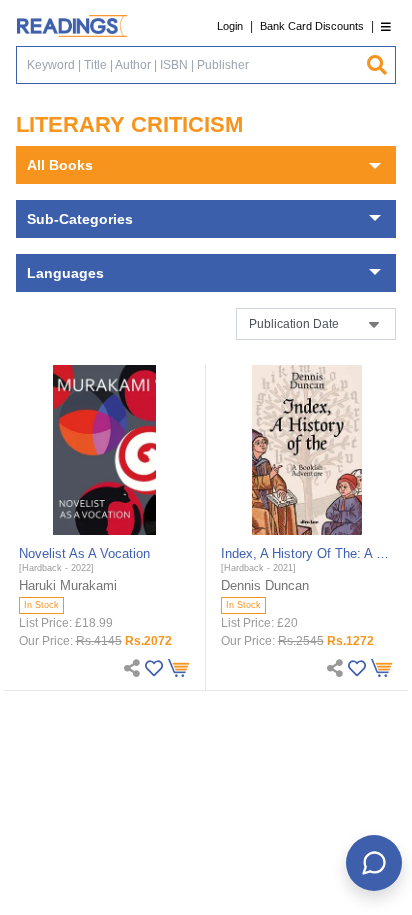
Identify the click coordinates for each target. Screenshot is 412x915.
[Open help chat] (374, 863)
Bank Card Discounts (312, 26)
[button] (386, 26)
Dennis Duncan (265, 585)
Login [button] (230, 26)
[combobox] (191, 65)
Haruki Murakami (68, 585)
